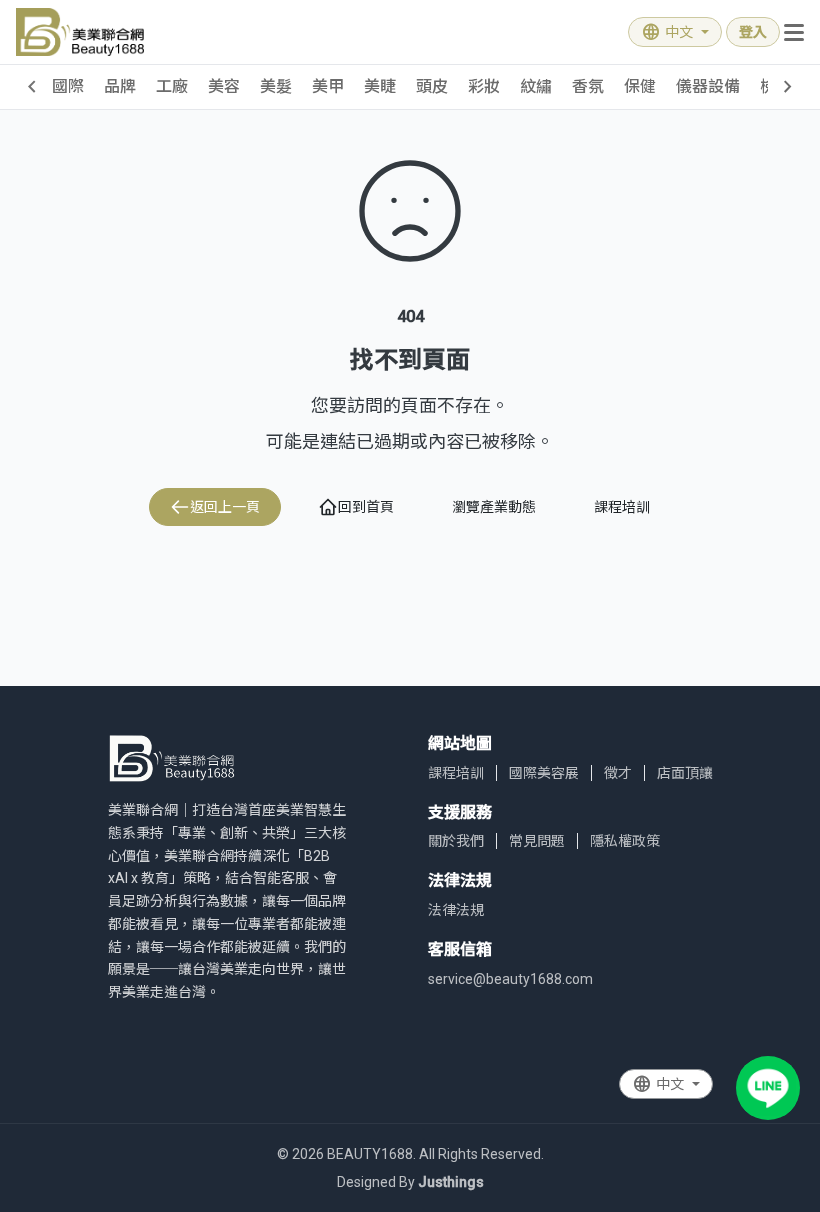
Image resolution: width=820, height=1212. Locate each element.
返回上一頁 (225, 507)
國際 (68, 86)
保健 (640, 86)
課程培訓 (622, 507)
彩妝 (484, 86)
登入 (753, 32)
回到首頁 (366, 507)
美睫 (380, 86)
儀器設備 (708, 86)
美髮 (276, 86)
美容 (224, 86)
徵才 (618, 773)
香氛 (588, 86)
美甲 (328, 86)
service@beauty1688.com (510, 979)
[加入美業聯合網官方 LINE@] (768, 1088)
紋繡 (536, 86)
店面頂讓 (685, 773)
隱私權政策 (625, 841)
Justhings (451, 1182)
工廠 (172, 86)
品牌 (120, 86)
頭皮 (432, 86)
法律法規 (456, 910)
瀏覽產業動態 (494, 507)
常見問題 (537, 841)
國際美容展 (544, 773)
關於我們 (456, 841)
